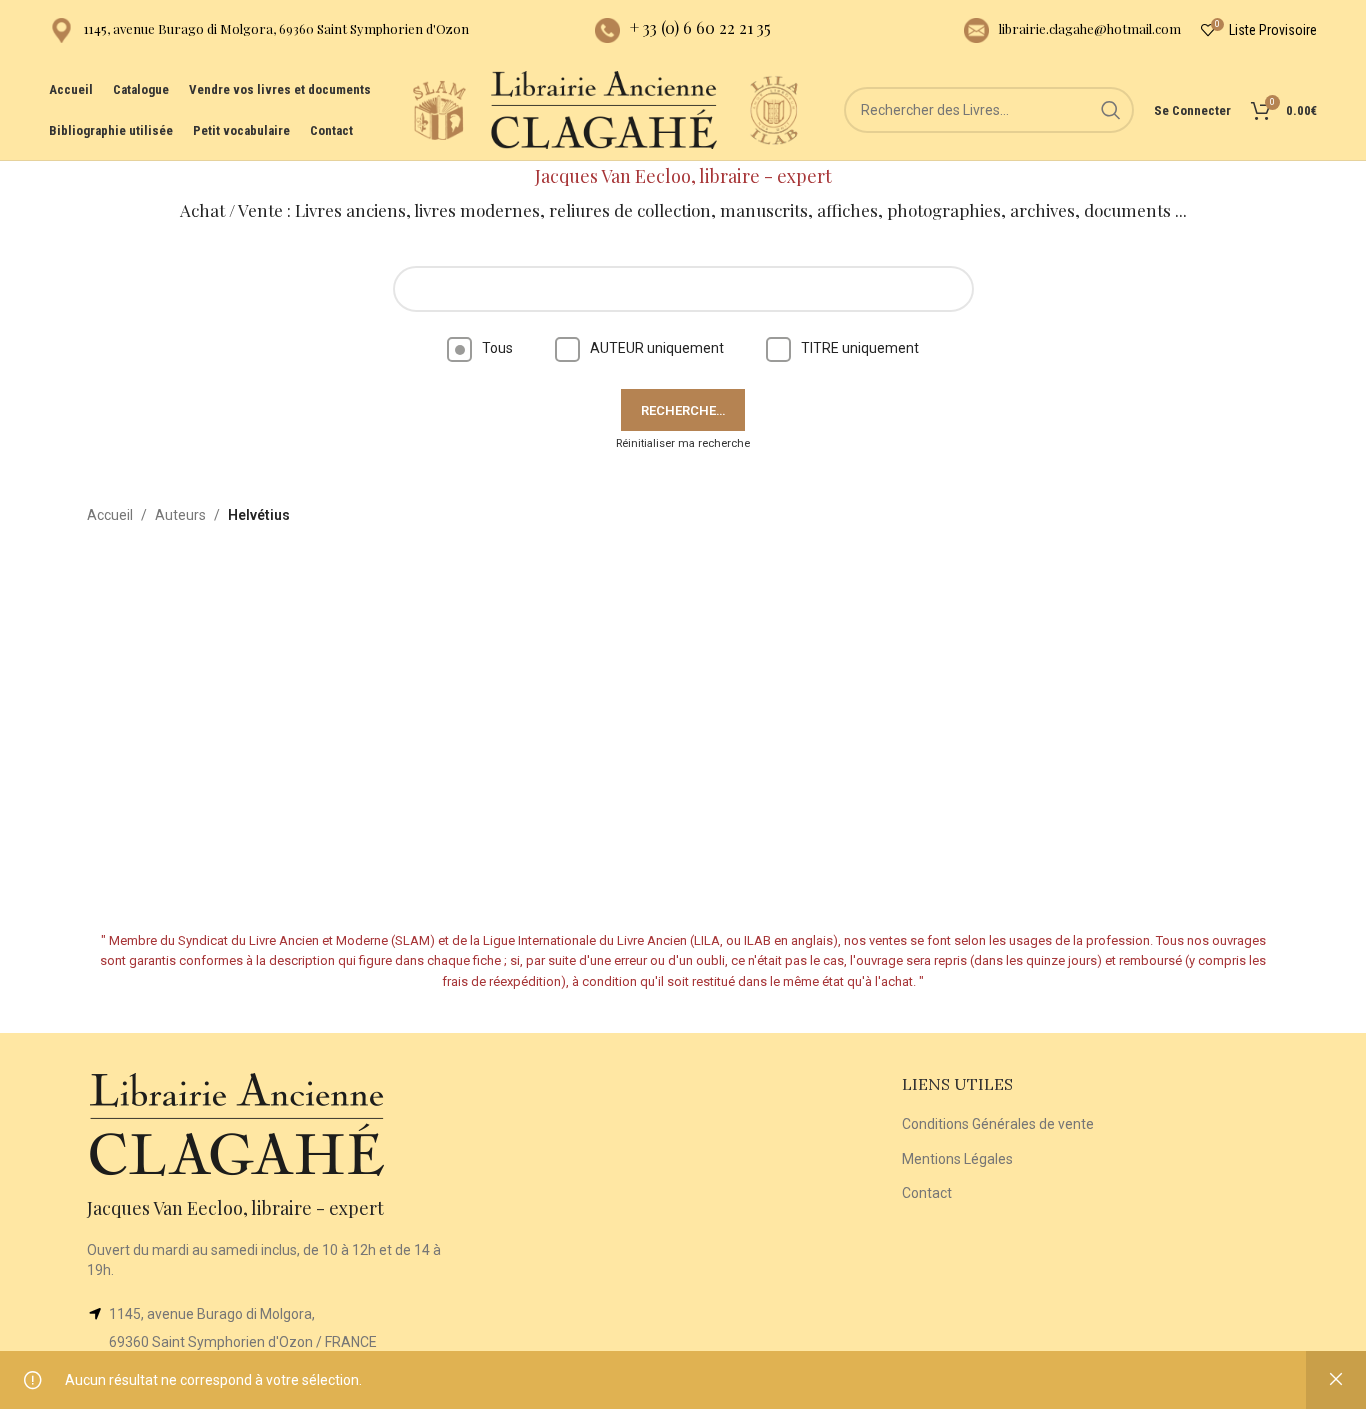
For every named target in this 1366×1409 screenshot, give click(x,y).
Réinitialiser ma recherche (683, 443)
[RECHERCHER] (1111, 110)
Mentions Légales (957, 1159)
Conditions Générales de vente (998, 1124)
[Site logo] (439, 109)
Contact (927, 1193)
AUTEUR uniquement (657, 348)
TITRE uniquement (860, 348)
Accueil (110, 515)
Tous (497, 348)
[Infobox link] (259, 30)
